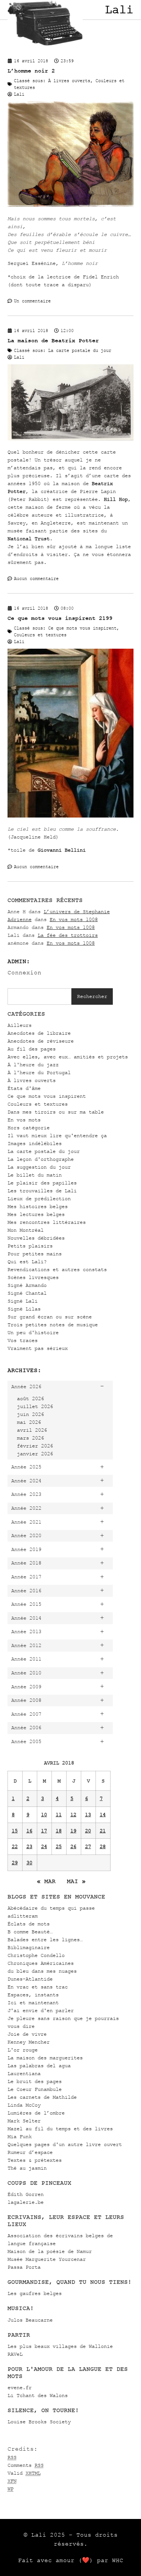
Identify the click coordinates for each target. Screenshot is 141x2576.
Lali (119, 10)
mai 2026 (29, 1422)
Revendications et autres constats (57, 1269)
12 (73, 1815)
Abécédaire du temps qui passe (51, 1908)
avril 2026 (32, 1430)
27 (88, 1846)
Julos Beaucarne (30, 2320)
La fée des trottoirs (68, 935)
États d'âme (24, 1088)
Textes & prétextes (35, 2160)
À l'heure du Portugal (39, 1072)
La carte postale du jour (44, 1151)
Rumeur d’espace (30, 2152)
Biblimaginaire (29, 1947)
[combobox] (39, 996)
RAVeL (15, 2354)
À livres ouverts (32, 1080)
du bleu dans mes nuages (42, 1971)
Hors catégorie (29, 1128)
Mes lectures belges (36, 1214)
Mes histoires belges (38, 1206)
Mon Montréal (26, 1230)
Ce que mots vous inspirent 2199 (60, 618)
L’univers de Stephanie (77, 912)
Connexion (24, 972)
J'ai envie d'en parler (41, 2010)
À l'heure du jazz (33, 1065)
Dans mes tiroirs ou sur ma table (56, 1112)
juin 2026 (30, 1414)
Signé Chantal (27, 1293)
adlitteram (23, 1916)
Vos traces (23, 1340)
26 (73, 1846)
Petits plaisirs (30, 1246)
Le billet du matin (35, 1175)
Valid (24, 2473)
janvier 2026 (35, 1454)
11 (59, 1815)
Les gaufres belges (35, 2293)
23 (29, 1846)
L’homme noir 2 (31, 71)
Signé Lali (23, 1301)
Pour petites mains (35, 1254)
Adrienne (20, 919)
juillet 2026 (35, 1406)
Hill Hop (116, 499)
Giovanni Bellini (62, 850)
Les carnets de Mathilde (42, 2097)
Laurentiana (24, 2073)
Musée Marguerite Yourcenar (47, 2259)
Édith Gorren (26, 2194)
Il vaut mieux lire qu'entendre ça (57, 1135)
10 (44, 1815)
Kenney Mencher (29, 2042)
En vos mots (24, 1120)
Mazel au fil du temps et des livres (60, 2129)
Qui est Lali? (27, 1262)
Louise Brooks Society (39, 2422)
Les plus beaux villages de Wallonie (60, 2346)
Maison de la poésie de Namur (50, 2251)
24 (44, 1846)
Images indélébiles (35, 1143)
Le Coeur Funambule (35, 2089)
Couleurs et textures (38, 1104)
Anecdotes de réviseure (41, 1041)
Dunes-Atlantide (30, 1979)
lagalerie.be (26, 2202)
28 (103, 1846)
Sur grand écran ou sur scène (50, 1317)
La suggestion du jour (39, 1167)
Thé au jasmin (27, 2168)
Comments (26, 2465)
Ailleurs (20, 1025)
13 (88, 1815)
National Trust (29, 539)
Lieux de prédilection (39, 1199)
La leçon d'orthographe (41, 1159)
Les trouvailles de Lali (42, 1191)
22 (15, 1846)
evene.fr (20, 2387)
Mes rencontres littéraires (47, 1222)
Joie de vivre (27, 2034)
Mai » (76, 1881)
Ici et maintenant (33, 2003)
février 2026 (35, 1446)
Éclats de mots (29, 1924)
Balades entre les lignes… (45, 1940)
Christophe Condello (36, 1955)
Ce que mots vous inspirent (47, 1096)
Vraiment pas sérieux (38, 1348)
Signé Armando (27, 1285)
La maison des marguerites (45, 2058)
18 (59, 1831)
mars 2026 (30, 1438)
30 (29, 1863)
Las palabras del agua (39, 2066)
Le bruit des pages (35, 2081)
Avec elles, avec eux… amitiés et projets (68, 1057)
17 (44, 1831)
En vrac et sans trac (38, 1987)
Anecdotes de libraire (39, 1033)
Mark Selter (24, 2121)
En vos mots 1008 (74, 919)
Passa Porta (24, 2267)
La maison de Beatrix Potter (53, 340)
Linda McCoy (24, 2105)
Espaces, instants (33, 1995)
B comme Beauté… (30, 1932)
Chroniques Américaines (41, 1963)
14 (103, 1815)
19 (73, 1831)
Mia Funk (20, 2136)
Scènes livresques (33, 1277)
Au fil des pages (32, 1049)
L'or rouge (23, 2050)
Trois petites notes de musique (53, 1325)
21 (103, 1831)
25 (59, 1846)
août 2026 (30, 1398)
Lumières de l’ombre (36, 2113)
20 (88, 1831)
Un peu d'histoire (33, 1332)
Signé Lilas (24, 1309)
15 (15, 1831)
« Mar (46, 1881)
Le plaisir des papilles (42, 1183)
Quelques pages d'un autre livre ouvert (65, 2144)
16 (29, 1831)
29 (15, 1863)
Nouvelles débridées (36, 1238)
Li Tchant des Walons (38, 2395)
